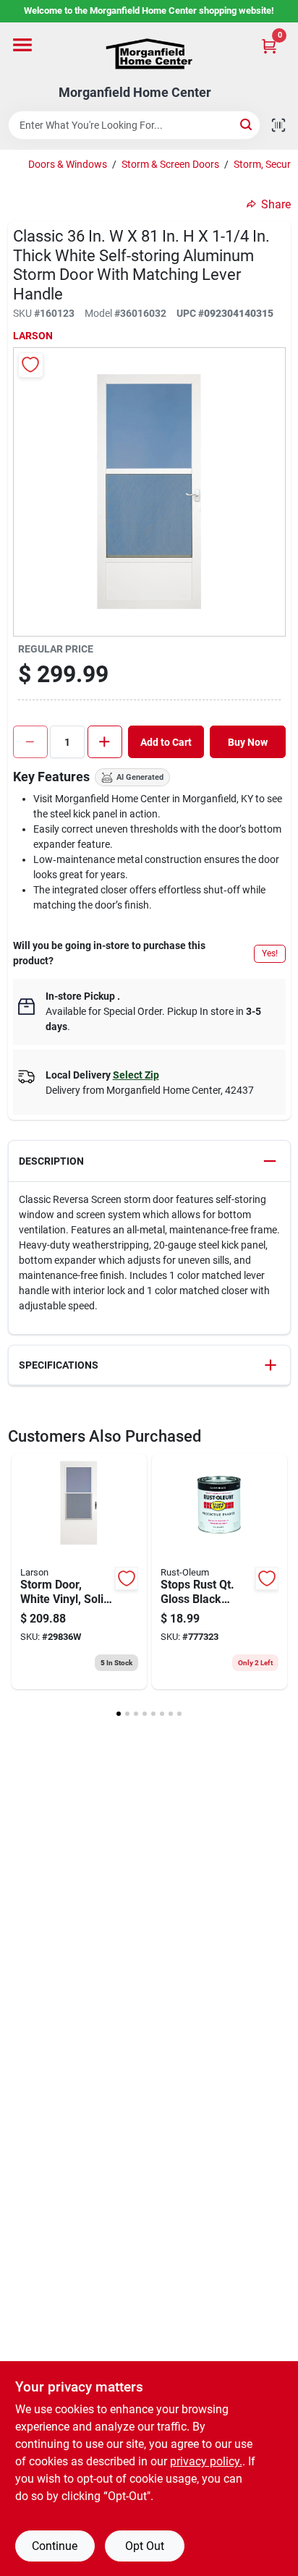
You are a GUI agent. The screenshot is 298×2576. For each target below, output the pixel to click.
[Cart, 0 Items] (269, 46)
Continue (55, 2546)
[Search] (247, 124)
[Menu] (22, 45)
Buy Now (248, 742)
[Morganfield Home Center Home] (149, 54)
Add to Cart (166, 742)
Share (276, 204)
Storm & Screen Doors (170, 164)
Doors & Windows (68, 164)
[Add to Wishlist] (31, 365)
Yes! (270, 953)
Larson (33, 336)
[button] (149, 1161)
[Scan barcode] (278, 125)
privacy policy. (206, 2461)
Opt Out (145, 2546)
